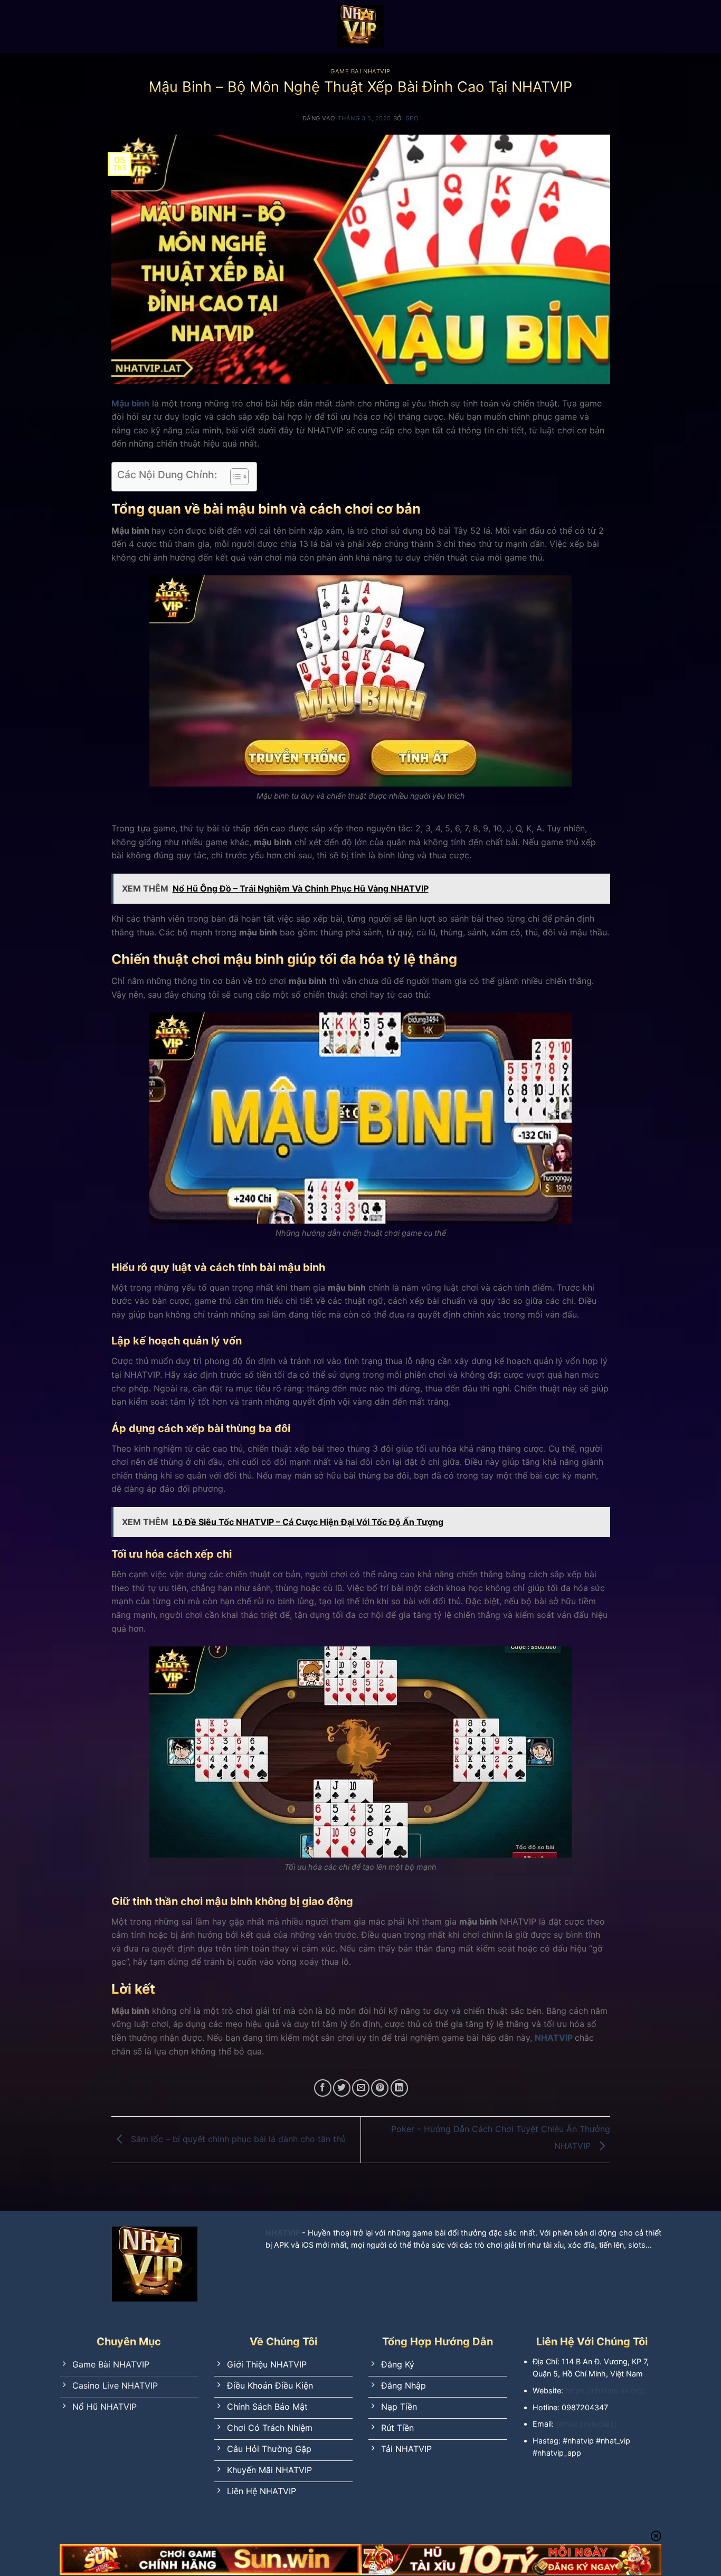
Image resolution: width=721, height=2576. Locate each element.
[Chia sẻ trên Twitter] (342, 2088)
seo (412, 118)
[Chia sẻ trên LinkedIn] (399, 2088)
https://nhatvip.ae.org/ (605, 2390)
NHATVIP (554, 2038)
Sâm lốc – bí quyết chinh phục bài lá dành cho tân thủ (237, 2139)
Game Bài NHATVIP (360, 71)
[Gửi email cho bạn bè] (361, 2088)
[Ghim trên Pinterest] (380, 2088)
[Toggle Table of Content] (234, 477)
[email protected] (586, 2424)
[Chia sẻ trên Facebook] (323, 2088)
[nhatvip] (360, 26)
